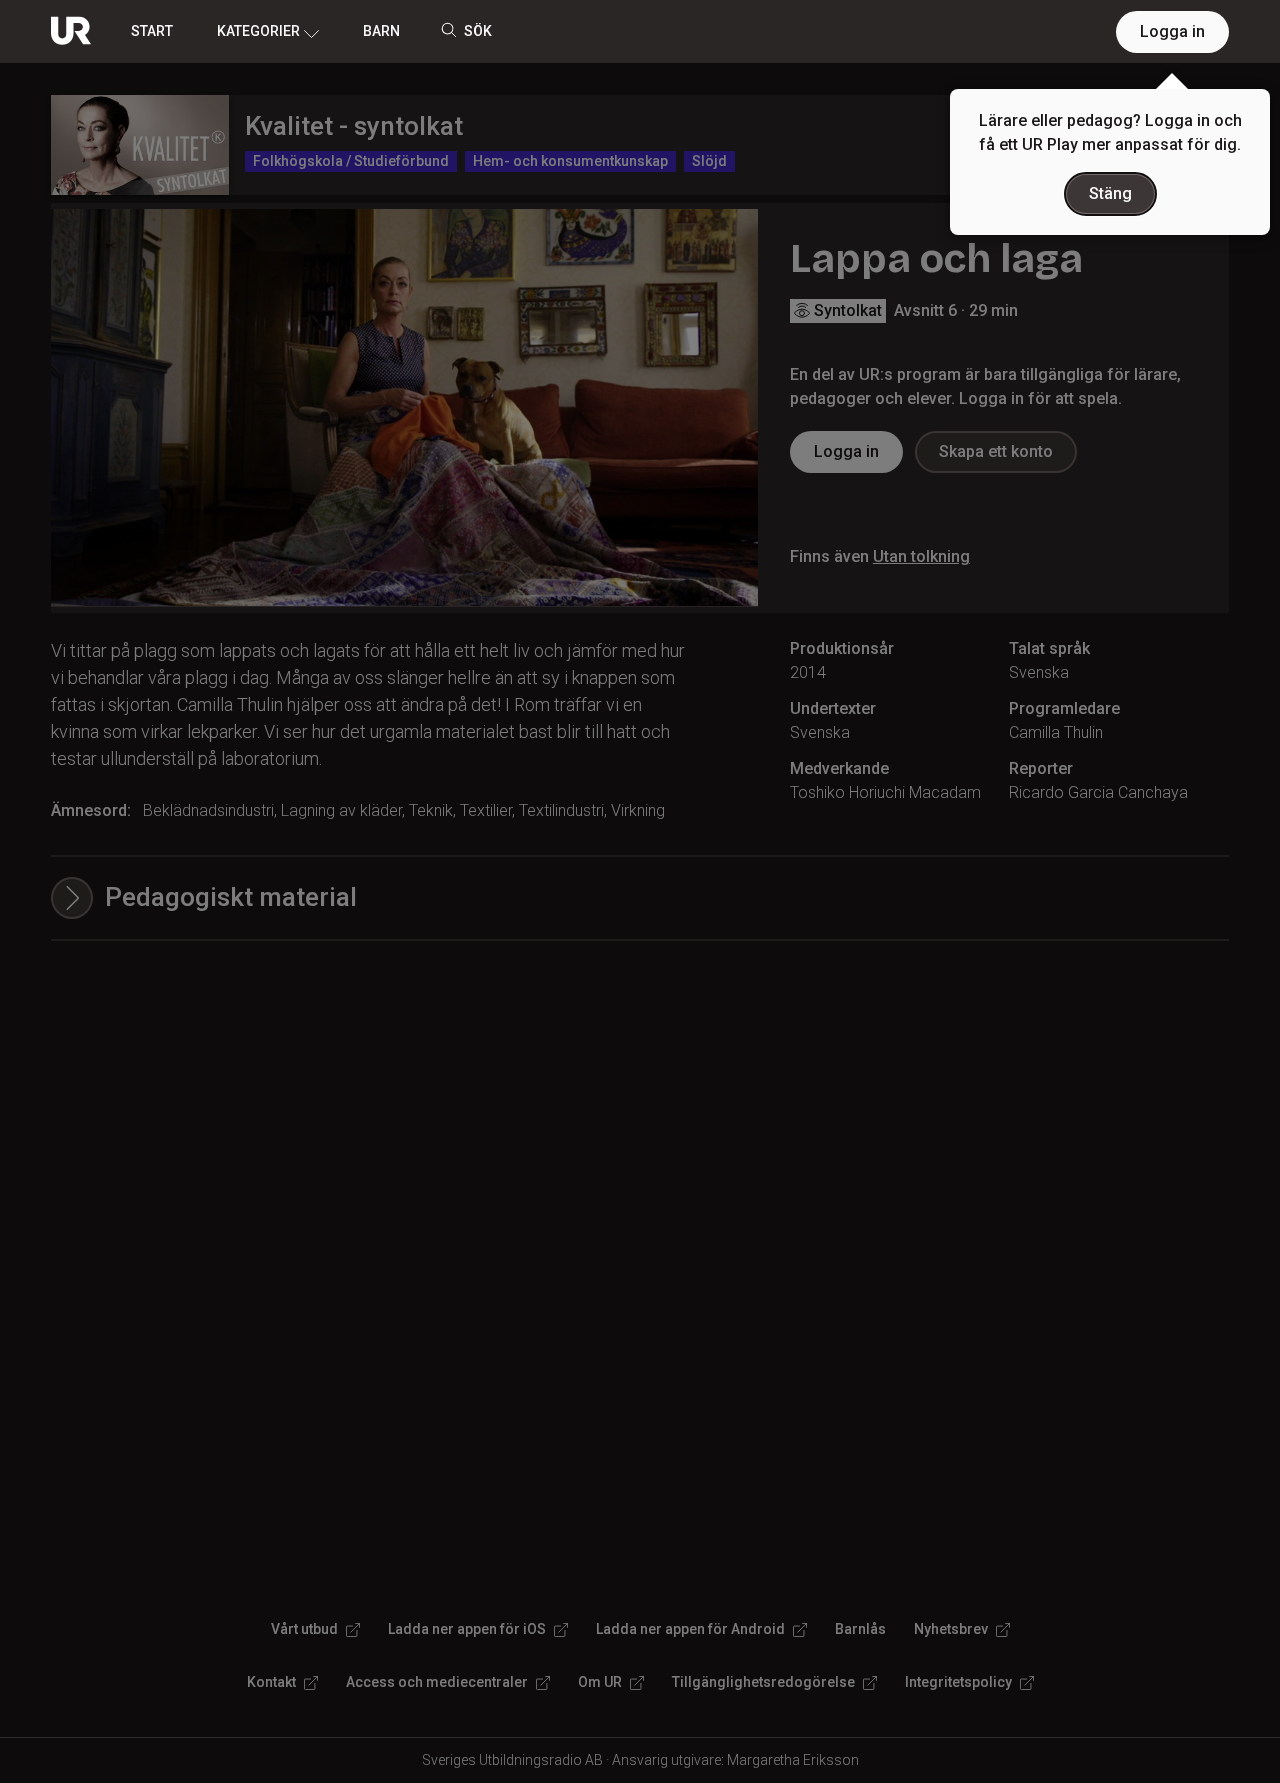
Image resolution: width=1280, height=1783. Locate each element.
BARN (381, 31)
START (152, 31)
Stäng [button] (1110, 193)
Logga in (1172, 31)
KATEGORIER (258, 31)
